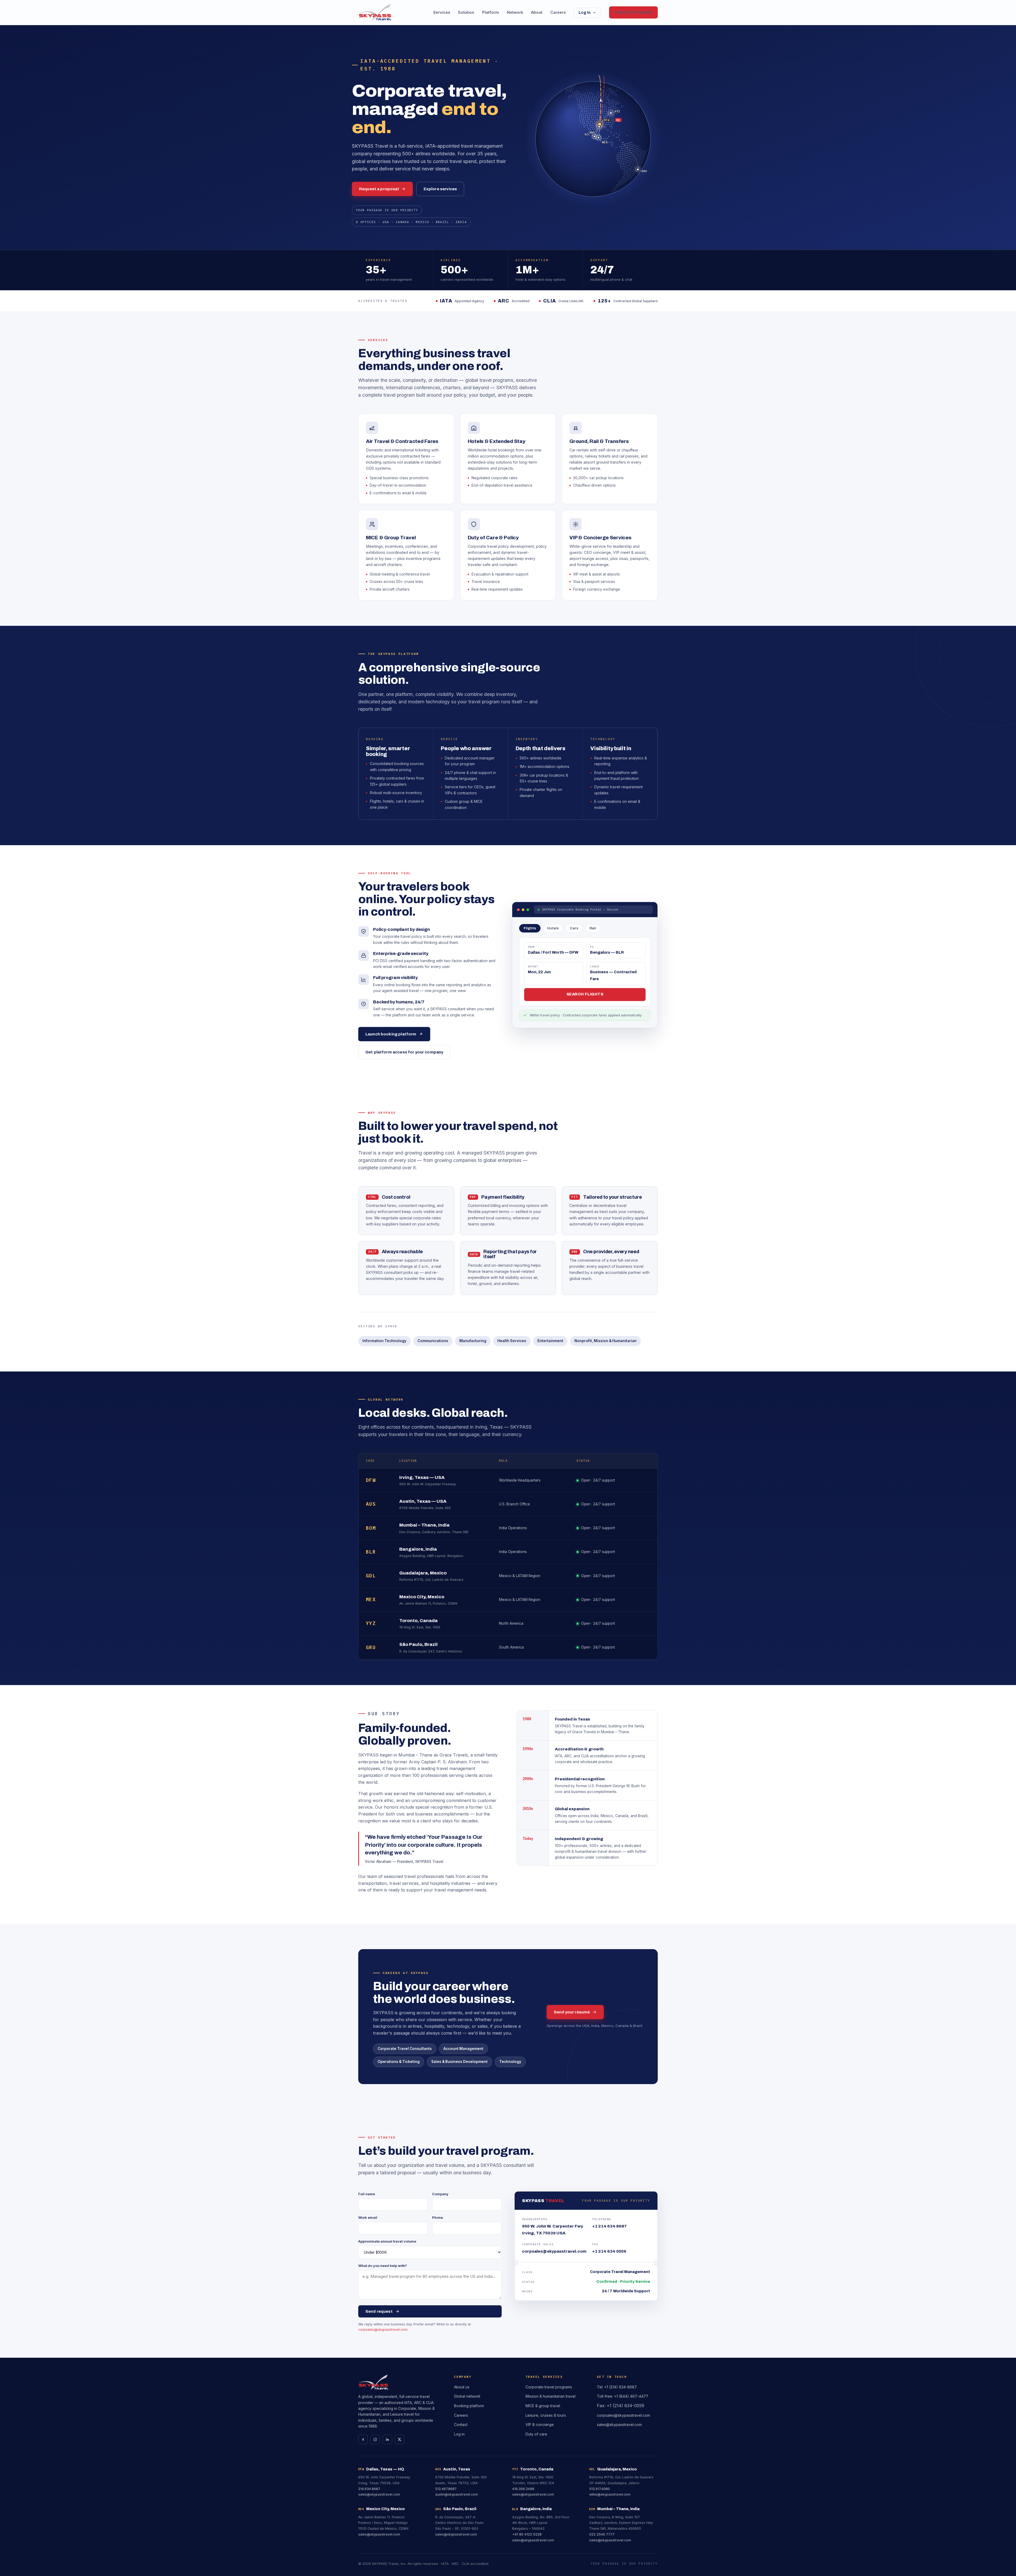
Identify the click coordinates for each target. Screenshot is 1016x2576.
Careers (558, 12)
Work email (368, 2217)
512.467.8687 (446, 2489)
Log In (585, 13)
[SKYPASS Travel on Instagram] (375, 2439)
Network (515, 12)
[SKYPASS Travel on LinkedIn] (387, 2439)
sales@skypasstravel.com (619, 2425)
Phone (437, 2217)
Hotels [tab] (553, 928)
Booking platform (469, 2406)
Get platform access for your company (404, 1052)
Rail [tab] (593, 928)
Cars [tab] (574, 928)
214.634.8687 (369, 2489)
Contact (461, 2425)
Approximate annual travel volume (387, 2241)
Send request (379, 2311)
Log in (459, 2434)
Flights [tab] (530, 928)
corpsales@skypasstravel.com (383, 2330)
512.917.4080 (600, 2489)
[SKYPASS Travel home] (375, 12)
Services (442, 12)
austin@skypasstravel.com (457, 2494)
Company (440, 2194)
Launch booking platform (391, 1034)
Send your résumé (572, 2012)
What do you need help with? (383, 2266)
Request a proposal (379, 189)
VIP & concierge (540, 2425)
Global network (467, 2396)
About (537, 12)
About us (462, 2387)
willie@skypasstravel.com (610, 2494)
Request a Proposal (633, 12)
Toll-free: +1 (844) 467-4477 (623, 2396)
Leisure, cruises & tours (546, 2415)
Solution (466, 12)
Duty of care (536, 2434)
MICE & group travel (543, 2406)
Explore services (440, 189)
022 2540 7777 (602, 2534)
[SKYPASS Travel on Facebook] (363, 2439)
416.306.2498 (523, 2489)
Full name (367, 2194)
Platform (491, 12)
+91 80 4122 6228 (527, 2534)
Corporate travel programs (549, 2387)
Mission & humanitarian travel (550, 2396)
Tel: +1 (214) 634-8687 (617, 2387)
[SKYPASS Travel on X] (400, 2439)
